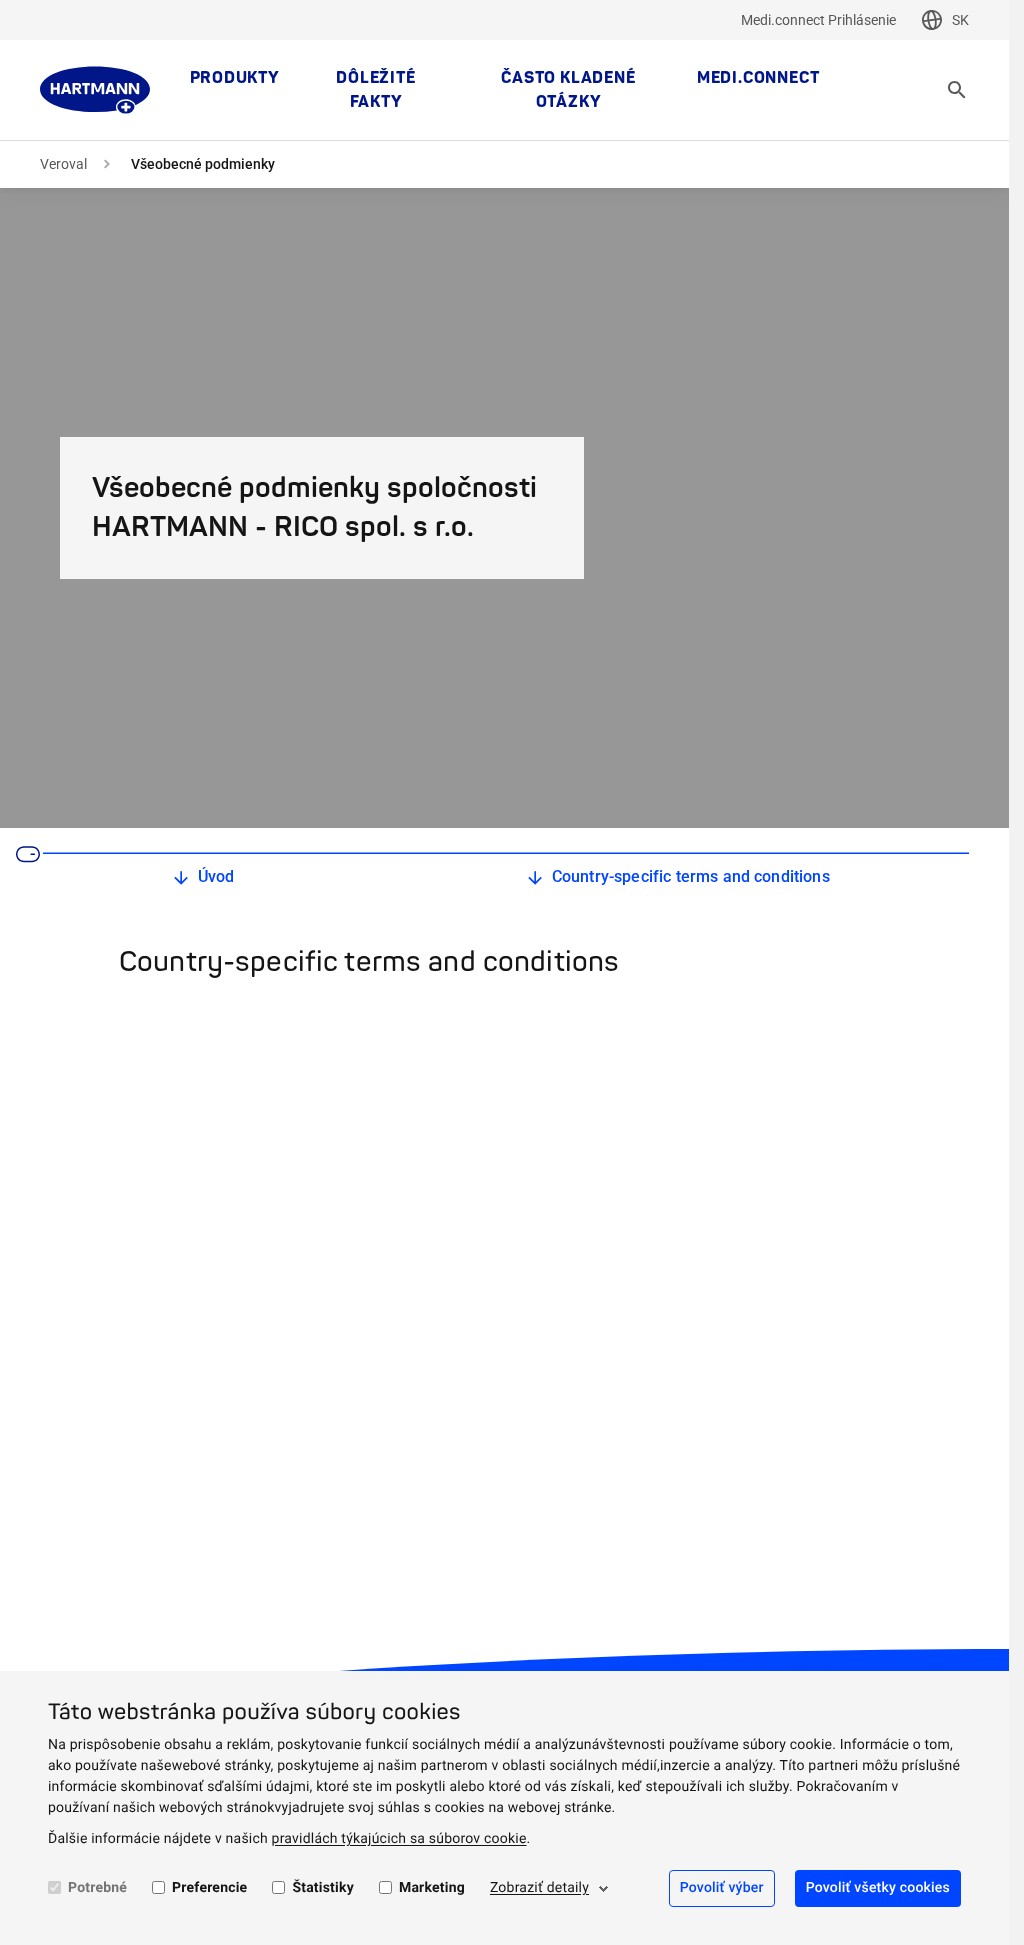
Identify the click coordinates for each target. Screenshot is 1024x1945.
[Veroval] (95, 90)
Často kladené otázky (568, 90)
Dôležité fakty (375, 90)
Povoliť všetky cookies (878, 1888)
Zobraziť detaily (539, 1888)
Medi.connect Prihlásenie (818, 20)
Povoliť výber (722, 1888)
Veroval (63, 164)
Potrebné (97, 1888)
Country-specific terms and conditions (691, 876)
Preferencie (209, 1888)
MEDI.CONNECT (758, 78)
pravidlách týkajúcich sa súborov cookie (399, 1839)
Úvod (216, 876)
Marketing (432, 1888)
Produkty (235, 78)
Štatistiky (323, 1888)
